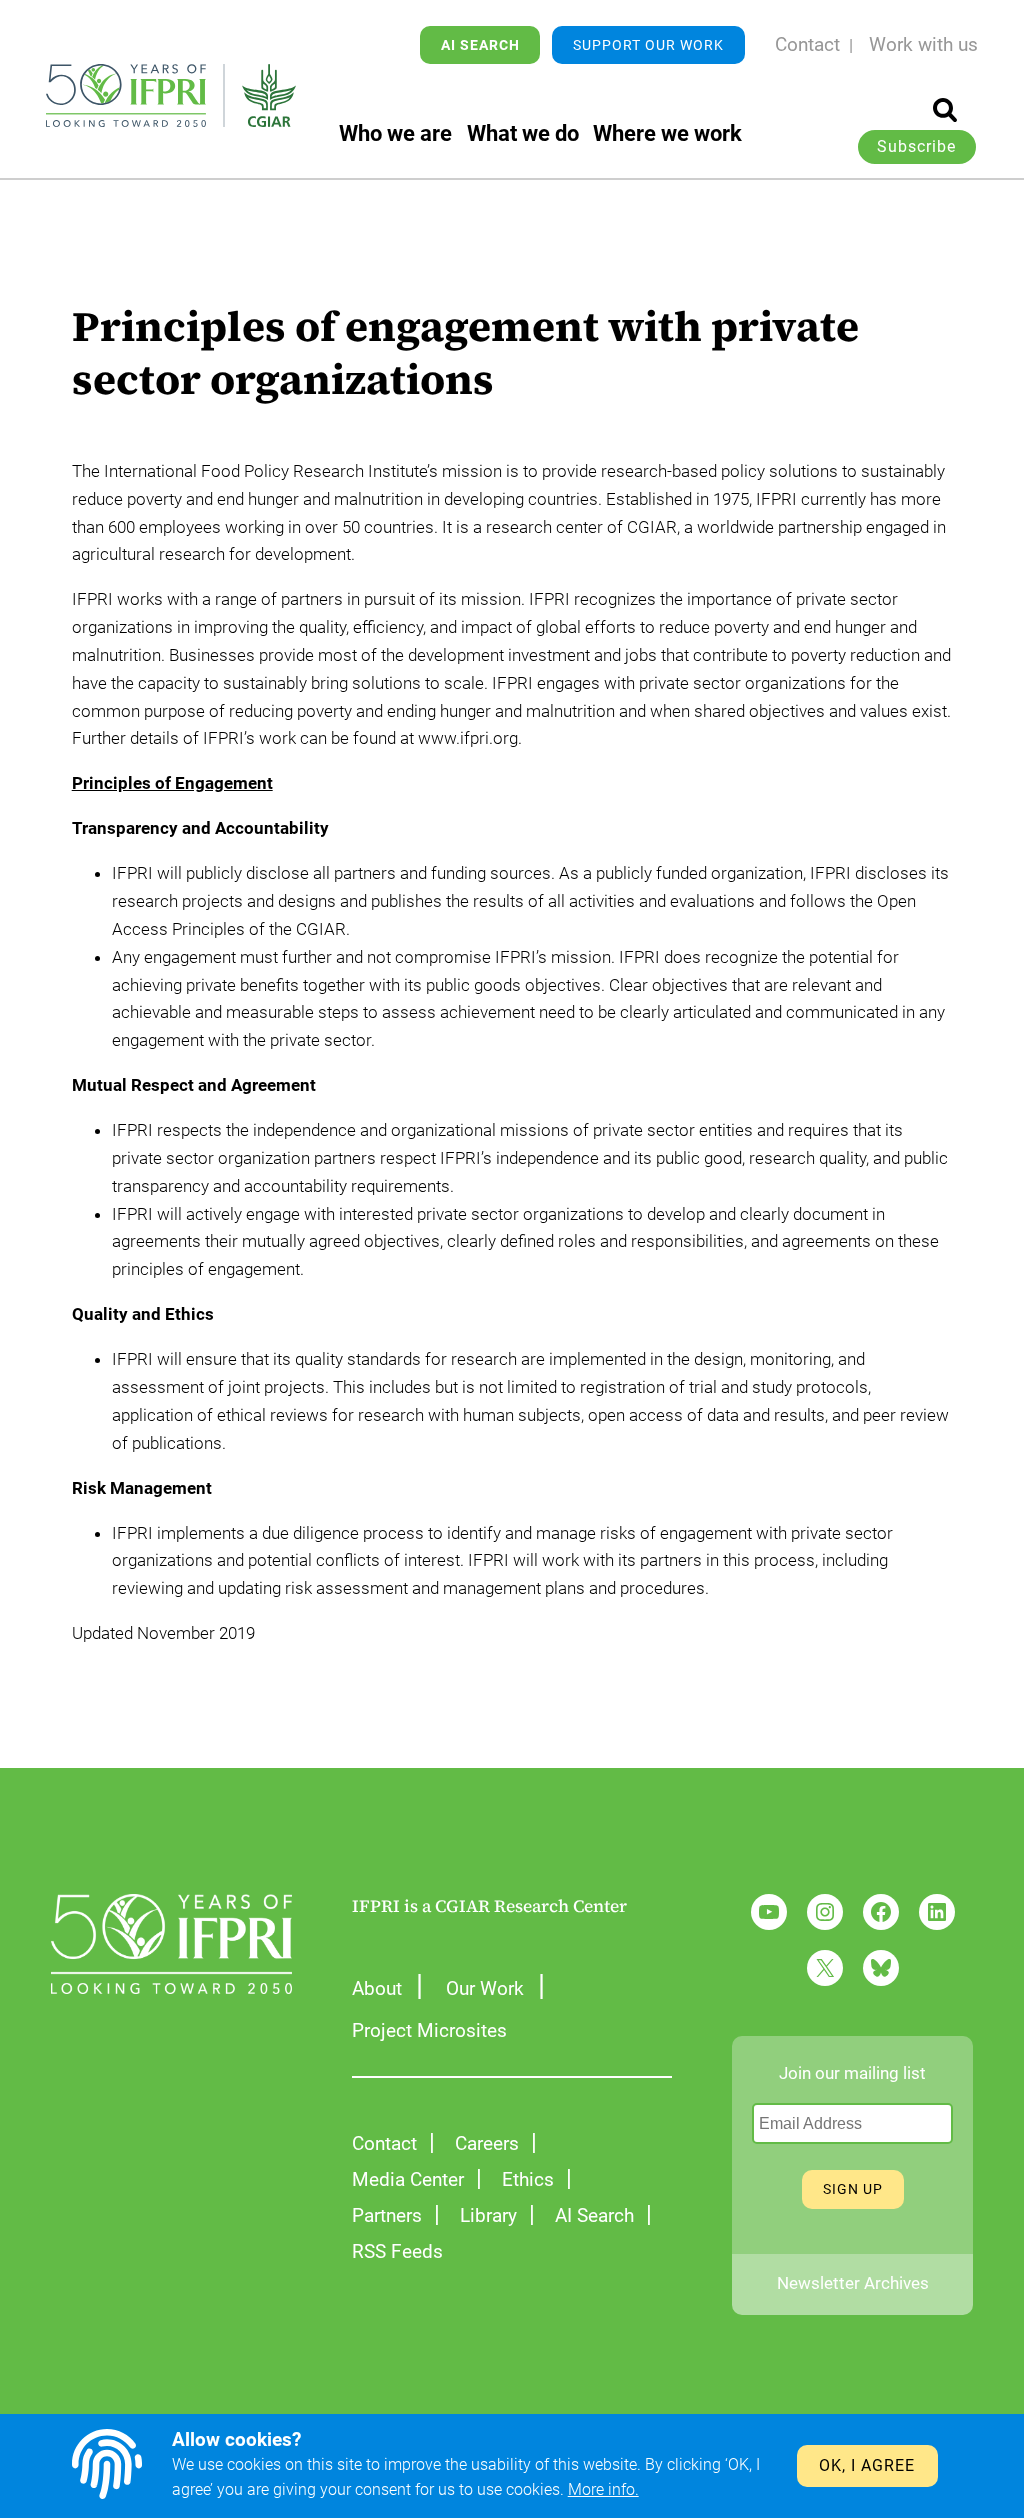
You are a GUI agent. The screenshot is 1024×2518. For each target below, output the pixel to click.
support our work (648, 45)
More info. (603, 2490)
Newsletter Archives (853, 2283)
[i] (945, 110)
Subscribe (916, 147)
